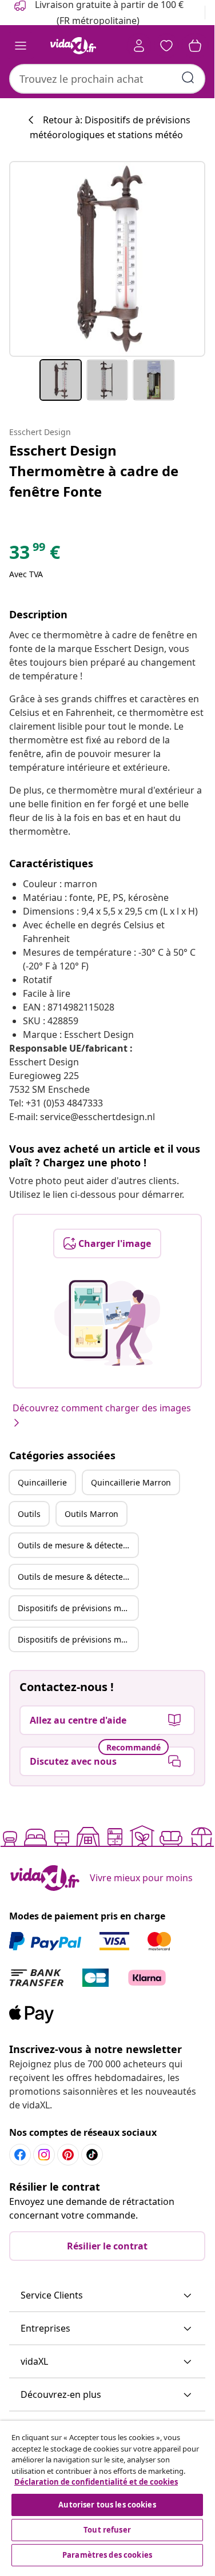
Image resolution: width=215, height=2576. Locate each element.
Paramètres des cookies (107, 2555)
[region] (107, 2495)
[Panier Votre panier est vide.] (195, 46)
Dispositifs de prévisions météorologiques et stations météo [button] (78, 1608)
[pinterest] (68, 2155)
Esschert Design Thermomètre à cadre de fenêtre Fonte (94, 471)
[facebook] (20, 2155)
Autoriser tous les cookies (107, 2505)
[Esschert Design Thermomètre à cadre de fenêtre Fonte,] (107, 259)
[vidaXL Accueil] (73, 46)
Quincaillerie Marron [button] (131, 1482)
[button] (107, 2296)
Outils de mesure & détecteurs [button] (77, 1545)
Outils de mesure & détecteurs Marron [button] (78, 1577)
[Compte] (139, 46)
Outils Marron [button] (91, 1514)
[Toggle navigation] (21, 46)
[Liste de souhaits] (166, 46)
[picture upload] (107, 1323)
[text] (35, 555)
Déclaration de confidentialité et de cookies (96, 2482)
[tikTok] (92, 2155)
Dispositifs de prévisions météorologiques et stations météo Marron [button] (78, 1639)
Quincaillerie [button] (42, 1482)
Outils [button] (29, 1514)
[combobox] (107, 79)
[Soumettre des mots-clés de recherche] (188, 78)
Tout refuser (107, 2530)
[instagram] (44, 2155)
